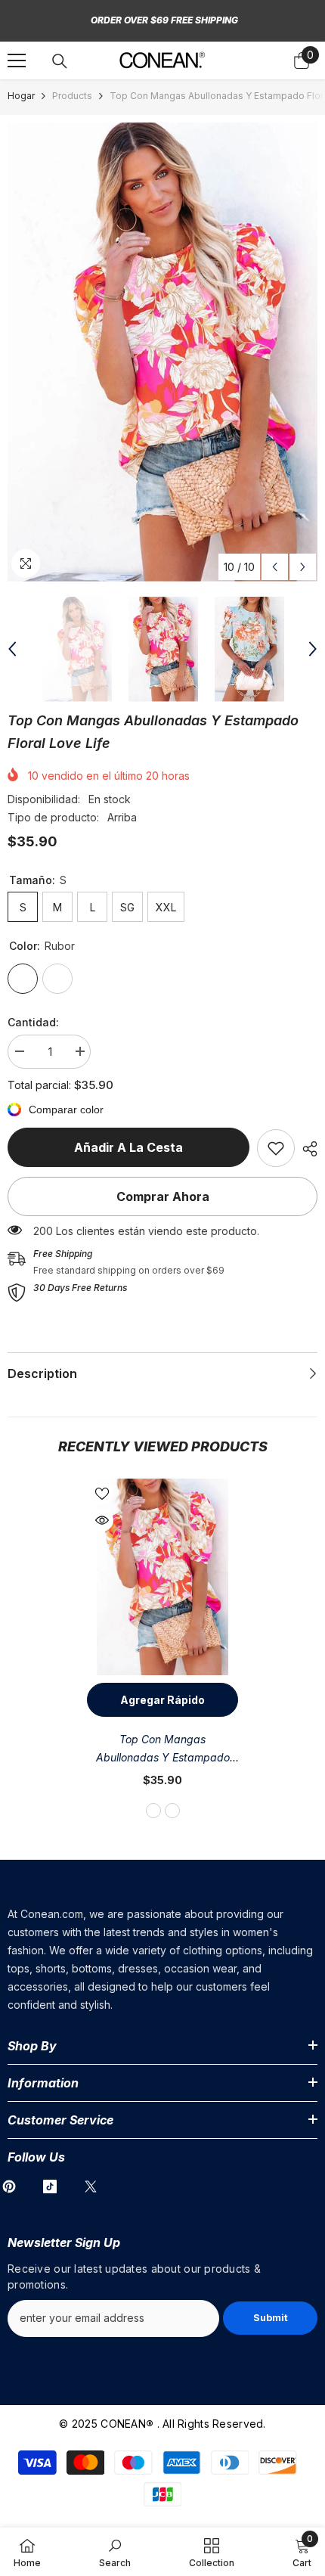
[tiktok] (50, 2186)
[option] (162, 352)
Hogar (21, 96)
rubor (153, 1811)
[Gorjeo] (91, 2186)
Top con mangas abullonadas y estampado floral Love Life (163, 1750)
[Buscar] (60, 61)
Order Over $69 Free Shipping (164, 20)
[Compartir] (306, 1149)
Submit (271, 2318)
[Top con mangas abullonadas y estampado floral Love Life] (162, 1577)
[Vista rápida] (102, 1520)
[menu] (17, 61)
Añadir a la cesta (128, 1147)
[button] (275, 567)
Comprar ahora (163, 1196)
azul (172, 1811)
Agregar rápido (162, 1700)
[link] (276, 1148)
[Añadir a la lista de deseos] (102, 1494)
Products (72, 96)
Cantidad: (33, 1022)
